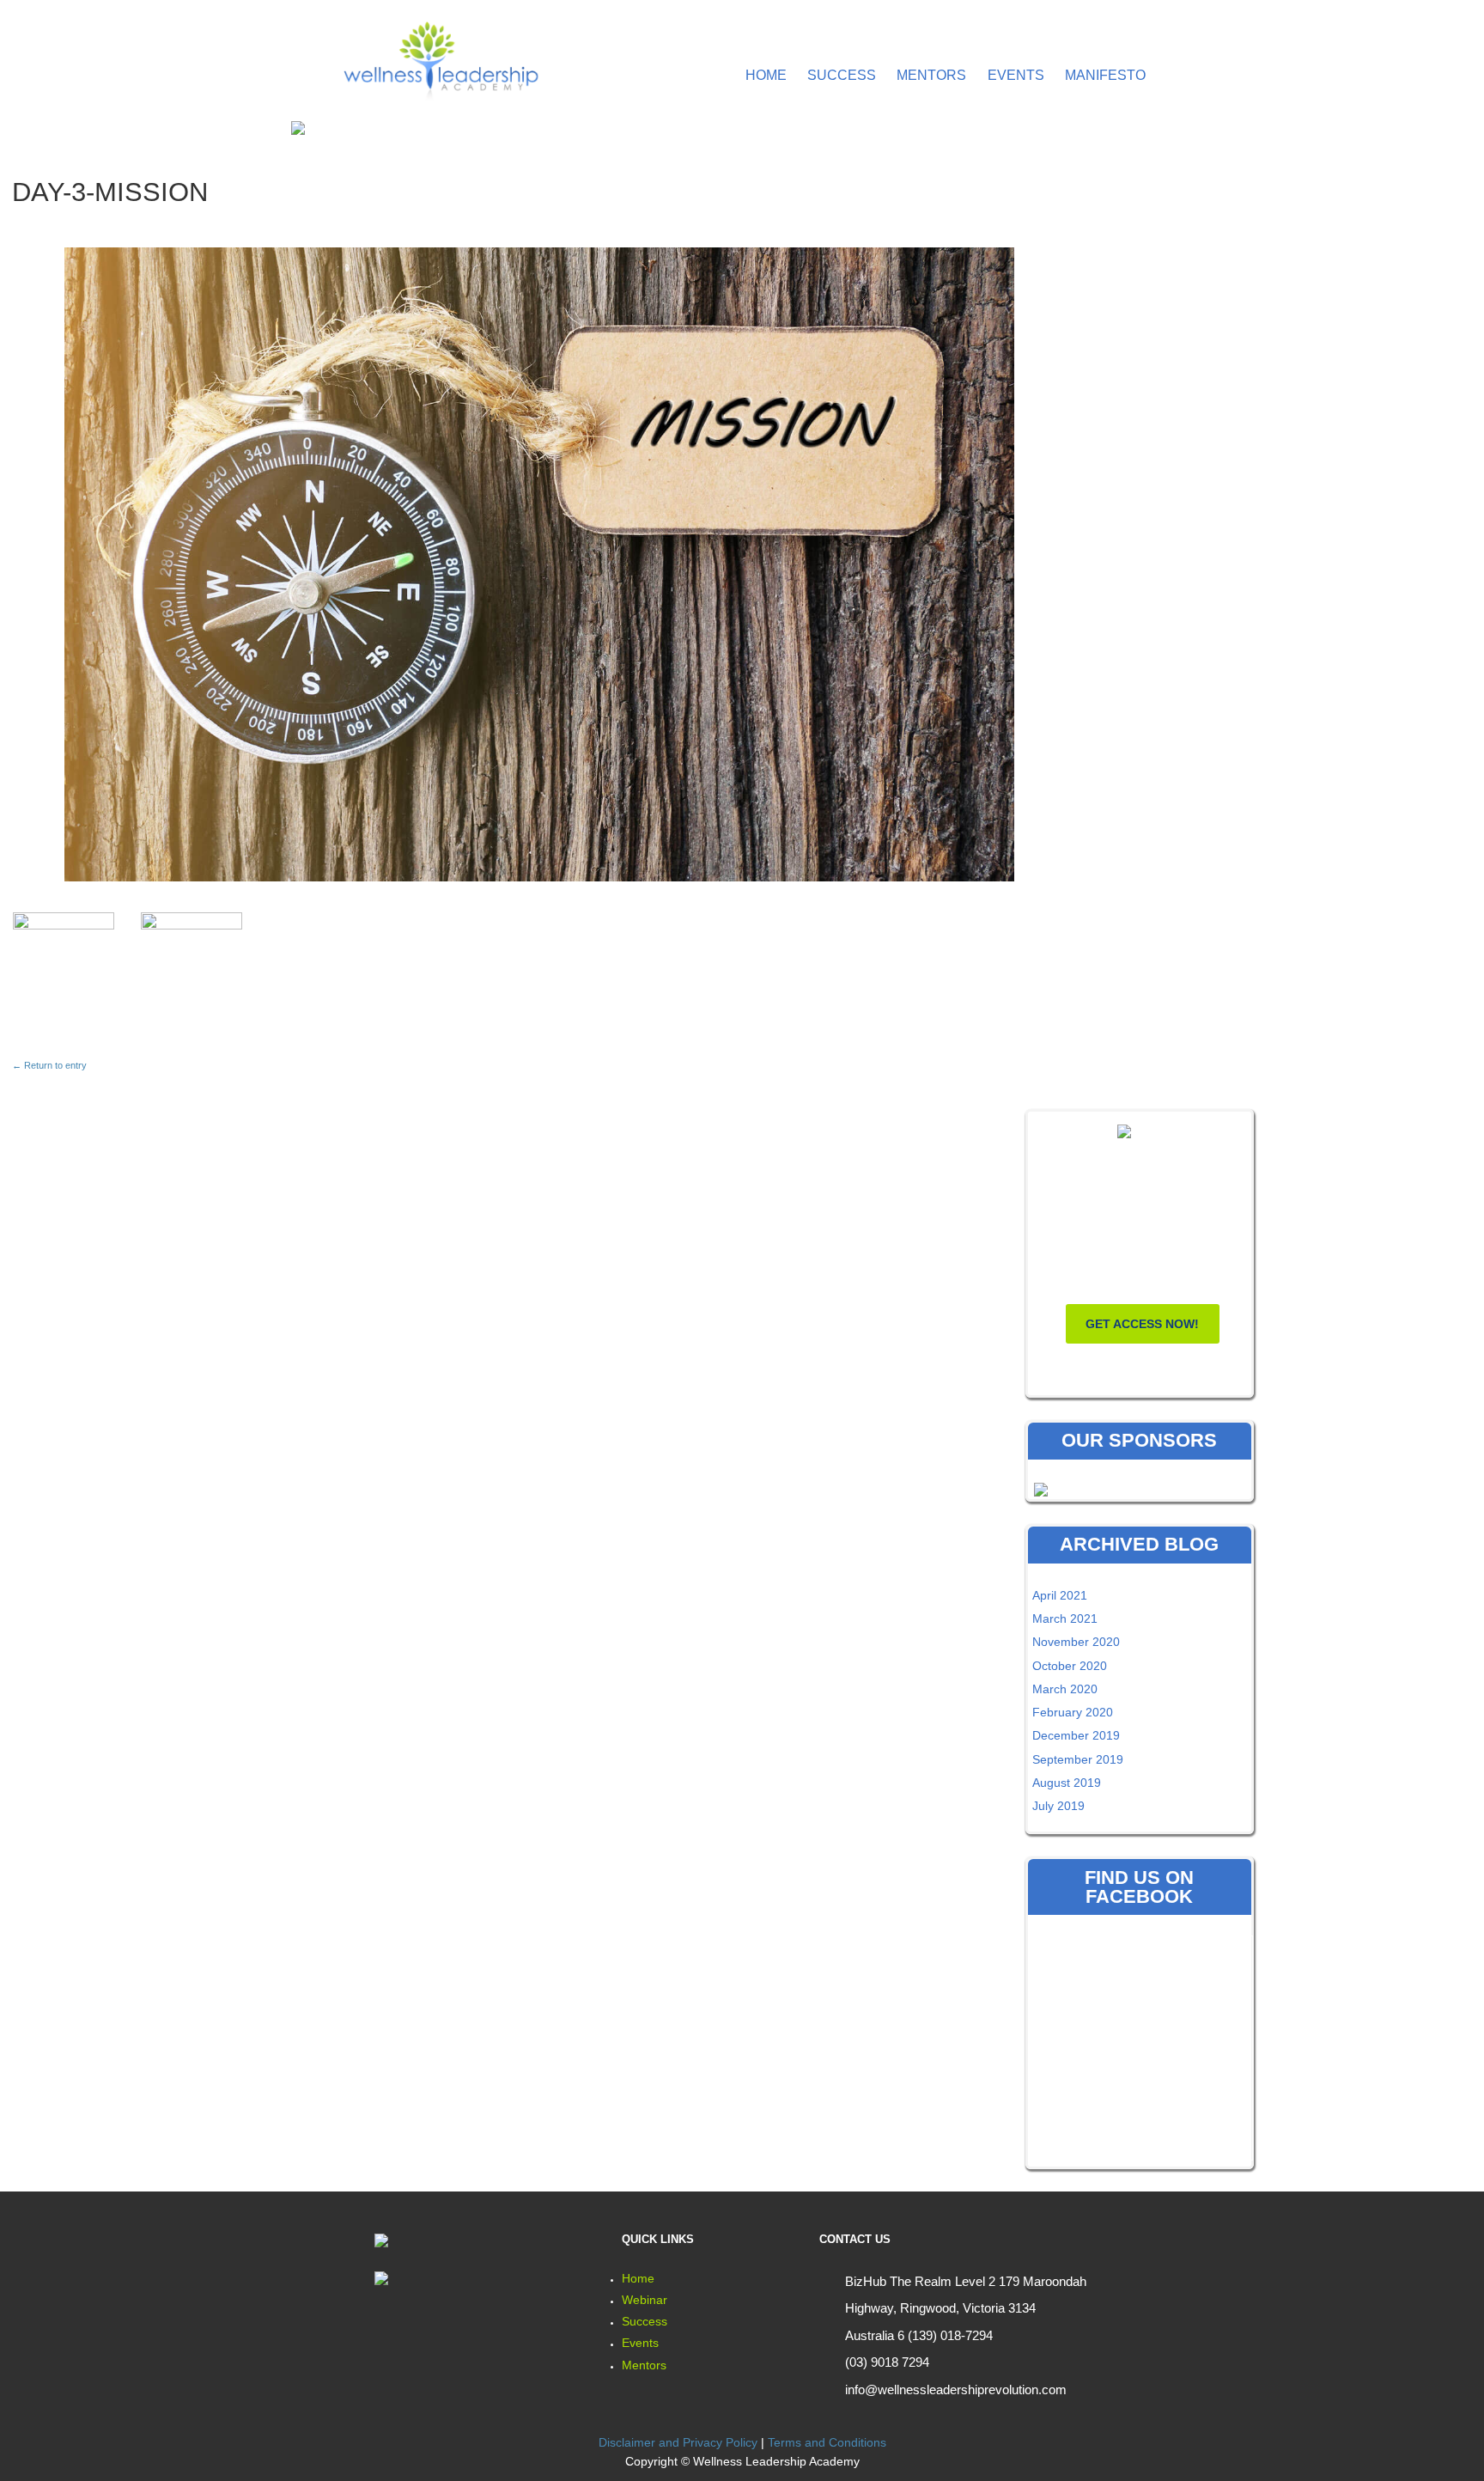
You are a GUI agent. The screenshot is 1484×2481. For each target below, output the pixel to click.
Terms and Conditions (827, 2442)
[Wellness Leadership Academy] (439, 57)
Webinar (645, 2300)
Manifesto (1105, 75)
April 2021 (1060, 1595)
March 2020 (1065, 1689)
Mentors (931, 75)
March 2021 (1065, 1618)
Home (766, 75)
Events (1016, 75)
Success (842, 75)
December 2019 (1076, 1735)
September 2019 (1078, 1759)
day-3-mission (110, 192)
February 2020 (1073, 1712)
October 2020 (1070, 1666)
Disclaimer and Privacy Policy (678, 2442)
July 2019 (1058, 1806)
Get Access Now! (1142, 1324)
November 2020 (1076, 1642)
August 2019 (1067, 1783)
